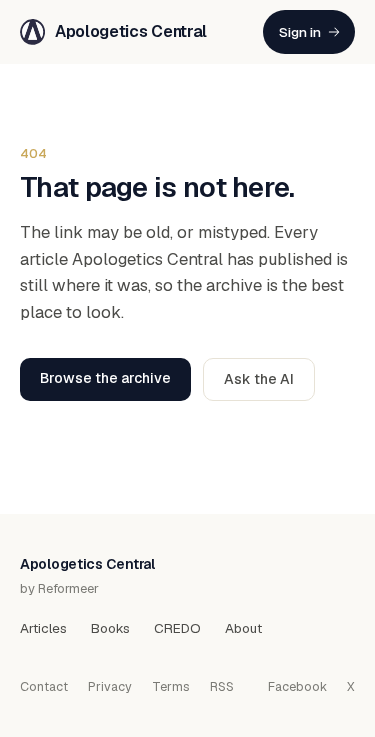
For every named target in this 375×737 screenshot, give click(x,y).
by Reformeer (59, 588)
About (243, 628)
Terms (171, 686)
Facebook (297, 686)
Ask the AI (259, 379)
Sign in (300, 32)
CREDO (177, 628)
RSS (222, 686)
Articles (43, 628)
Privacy (110, 686)
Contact (44, 686)
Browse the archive (105, 378)
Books (110, 628)
